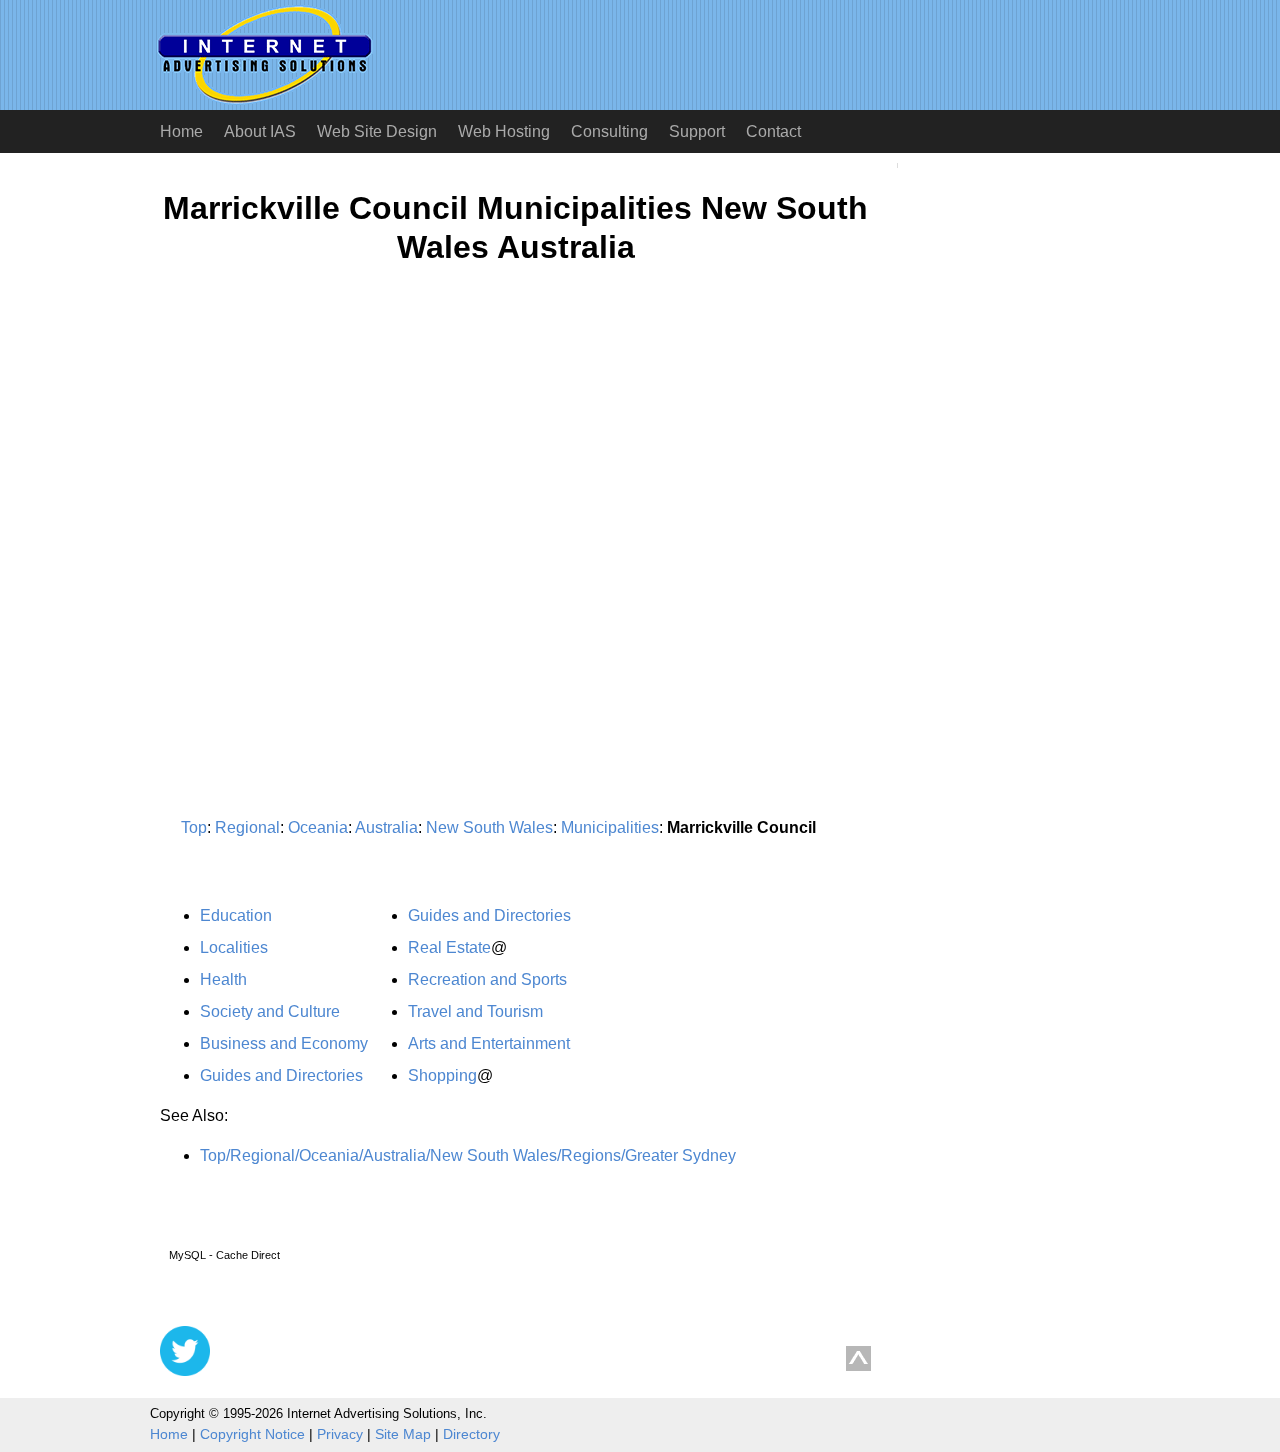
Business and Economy (284, 1043)
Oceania (318, 827)
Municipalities (610, 827)
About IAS (260, 131)
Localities (234, 947)
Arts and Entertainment (489, 1043)
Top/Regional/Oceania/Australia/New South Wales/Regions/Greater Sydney (468, 1155)
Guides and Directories (281, 1075)
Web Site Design (377, 131)
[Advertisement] (328, 476)
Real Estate (449, 947)
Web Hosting (504, 131)
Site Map (403, 1434)
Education (236, 915)
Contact (773, 131)
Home (181, 131)
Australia (386, 827)
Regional (247, 827)
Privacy (340, 1434)
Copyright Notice (252, 1434)
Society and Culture (270, 1011)
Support (697, 131)
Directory (471, 1434)
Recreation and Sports (487, 979)
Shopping (442, 1075)
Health (223, 979)
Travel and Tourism (475, 1011)
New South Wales (489, 827)
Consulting (609, 131)
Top (194, 827)
